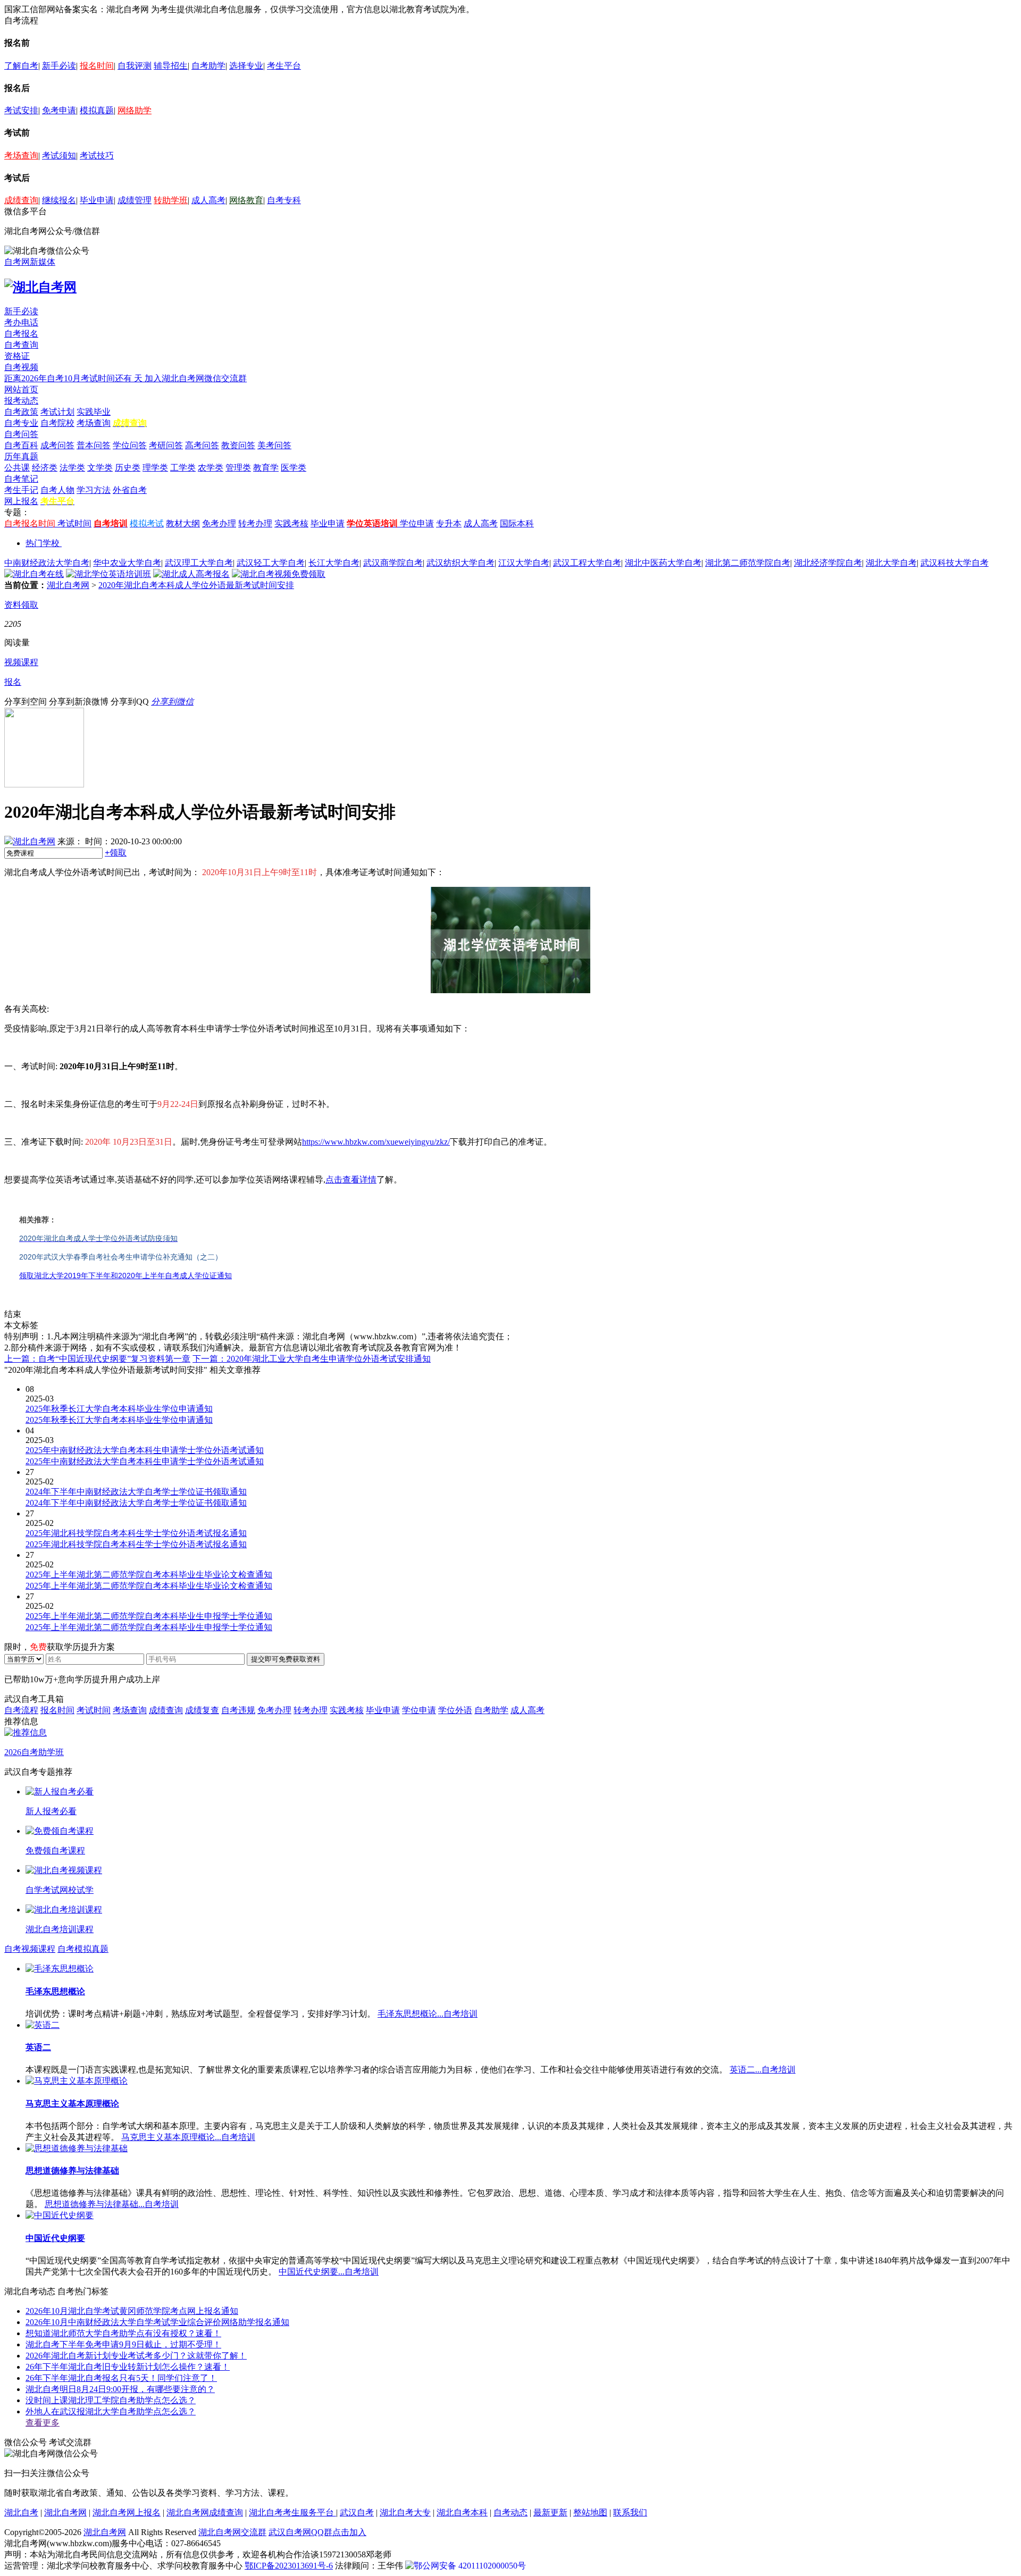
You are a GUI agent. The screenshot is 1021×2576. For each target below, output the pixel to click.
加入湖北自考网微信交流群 (196, 378)
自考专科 (284, 200)
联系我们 (630, 2512)
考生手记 (21, 490)
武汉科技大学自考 (955, 563)
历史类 (128, 468)
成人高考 (208, 200)
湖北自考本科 (462, 2512)
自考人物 (57, 490)
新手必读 (59, 66)
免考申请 (59, 110)
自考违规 (238, 1710)
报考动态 (21, 401)
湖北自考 (21, 2512)
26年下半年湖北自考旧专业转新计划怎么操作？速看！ (128, 2367)
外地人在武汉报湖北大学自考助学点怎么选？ (111, 2411)
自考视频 (21, 367)
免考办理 (219, 523)
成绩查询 (21, 200)
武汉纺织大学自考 (461, 563)
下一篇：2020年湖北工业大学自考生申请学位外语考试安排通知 (312, 1359)
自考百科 (21, 445)
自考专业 (21, 423)
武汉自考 (357, 2512)
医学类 (294, 468)
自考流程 (21, 1710)
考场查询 (21, 156)
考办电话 (21, 322)
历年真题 (21, 456)
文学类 (100, 468)
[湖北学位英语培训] (108, 574)
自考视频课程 (30, 1949)
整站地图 (590, 2512)
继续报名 (59, 200)
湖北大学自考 (891, 563)
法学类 (72, 468)
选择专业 (246, 66)
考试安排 (21, 110)
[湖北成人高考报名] (191, 574)
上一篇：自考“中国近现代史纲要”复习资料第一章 (97, 1359)
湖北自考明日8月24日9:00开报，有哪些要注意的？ (120, 2389)
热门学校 (43, 543)
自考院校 (57, 423)
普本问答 (94, 445)
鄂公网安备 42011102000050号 (470, 2566)
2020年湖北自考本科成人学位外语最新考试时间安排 (196, 585)
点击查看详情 (351, 1180)
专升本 (449, 523)
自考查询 (21, 345)
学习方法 (94, 490)
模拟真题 (97, 110)
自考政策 (21, 412)
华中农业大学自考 (127, 563)
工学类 (183, 468)
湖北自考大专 (405, 2512)
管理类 (238, 468)
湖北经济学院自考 (828, 563)
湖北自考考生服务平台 (292, 2512)
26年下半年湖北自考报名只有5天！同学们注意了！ (121, 2378)
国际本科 (517, 523)
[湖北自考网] (40, 287)
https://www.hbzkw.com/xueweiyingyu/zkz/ (376, 1142)
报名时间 (97, 66)
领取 (116, 853)
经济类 (45, 468)
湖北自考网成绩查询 (205, 2512)
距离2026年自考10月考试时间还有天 (74, 378)
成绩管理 (135, 200)
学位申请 (417, 523)
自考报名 (21, 334)
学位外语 (455, 1710)
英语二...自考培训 (763, 2070)
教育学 (266, 468)
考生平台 (284, 66)
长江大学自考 (334, 563)
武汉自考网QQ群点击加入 (317, 2532)
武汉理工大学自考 (199, 563)
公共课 (17, 468)
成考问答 (57, 445)
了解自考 (21, 66)
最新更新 (550, 2512)
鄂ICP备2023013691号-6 (289, 2566)
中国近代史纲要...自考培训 (329, 2272)
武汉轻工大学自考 (271, 563)
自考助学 (208, 66)
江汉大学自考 (524, 563)
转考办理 (255, 523)
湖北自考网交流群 (232, 2532)
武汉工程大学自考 (587, 563)
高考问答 (202, 445)
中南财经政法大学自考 (47, 563)
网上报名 (21, 501)
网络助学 (135, 110)
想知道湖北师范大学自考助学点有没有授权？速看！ (123, 2333)
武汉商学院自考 (393, 563)
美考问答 (274, 445)
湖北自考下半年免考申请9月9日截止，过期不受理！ (123, 2344)
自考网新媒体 (30, 262)
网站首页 (21, 389)
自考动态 (510, 2512)
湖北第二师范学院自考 (748, 563)
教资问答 (238, 445)
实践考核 (291, 523)
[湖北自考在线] (34, 574)
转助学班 (171, 200)
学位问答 (130, 445)
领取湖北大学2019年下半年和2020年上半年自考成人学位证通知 (125, 1276)
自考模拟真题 (83, 1949)
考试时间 (74, 523)
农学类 (211, 468)
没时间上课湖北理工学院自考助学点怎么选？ (111, 2400)
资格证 (17, 356)
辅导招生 (171, 66)
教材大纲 (183, 523)
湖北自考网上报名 (127, 2512)
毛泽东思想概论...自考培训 (428, 2014)
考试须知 (59, 156)
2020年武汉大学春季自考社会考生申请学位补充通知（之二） (121, 1257)
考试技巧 (97, 156)
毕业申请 (97, 200)
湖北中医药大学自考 (663, 563)
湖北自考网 (68, 585)
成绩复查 (202, 1710)
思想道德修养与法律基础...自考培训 (112, 2204)
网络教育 (246, 200)
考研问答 (166, 445)
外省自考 (130, 490)
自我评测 (135, 66)
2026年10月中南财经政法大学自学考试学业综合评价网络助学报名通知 (157, 2322)
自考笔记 (21, 479)
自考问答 (21, 434)
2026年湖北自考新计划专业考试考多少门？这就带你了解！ (136, 2356)
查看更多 (43, 2423)
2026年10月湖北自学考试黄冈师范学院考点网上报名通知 (132, 2311)
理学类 (155, 468)
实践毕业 (94, 412)
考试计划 (57, 412)
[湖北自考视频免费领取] (279, 574)
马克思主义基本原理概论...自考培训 (188, 2137)
